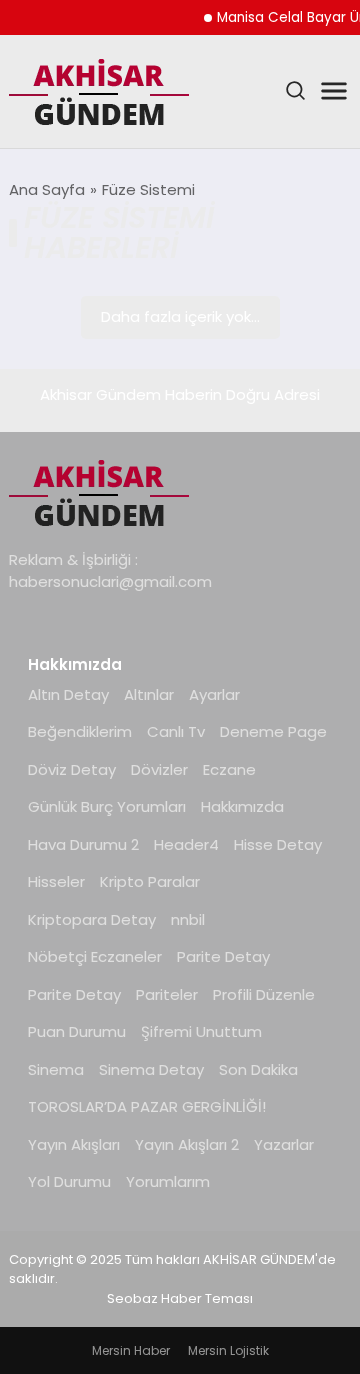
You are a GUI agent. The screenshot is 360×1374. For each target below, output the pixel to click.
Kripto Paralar (150, 881)
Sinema (56, 1069)
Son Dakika (258, 1069)
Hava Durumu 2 (83, 844)
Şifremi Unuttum (201, 1031)
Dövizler (159, 769)
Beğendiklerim (80, 731)
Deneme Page (273, 731)
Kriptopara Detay (92, 919)
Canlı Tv (176, 731)
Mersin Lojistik (228, 1350)
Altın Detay (68, 694)
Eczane (229, 769)
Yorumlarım (168, 1181)
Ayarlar (214, 694)
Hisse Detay (278, 844)
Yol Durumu (69, 1181)
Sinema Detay (151, 1069)
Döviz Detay (72, 769)
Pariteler (167, 994)
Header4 (186, 844)
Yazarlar (284, 1144)
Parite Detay (223, 956)
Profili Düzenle (264, 994)
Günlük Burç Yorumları (107, 806)
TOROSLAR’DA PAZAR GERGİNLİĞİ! (147, 1106)
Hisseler (56, 881)
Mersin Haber (131, 1350)
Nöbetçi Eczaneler (95, 956)
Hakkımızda (242, 806)
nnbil (188, 919)
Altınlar (149, 694)
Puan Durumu (77, 1031)
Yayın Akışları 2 (187, 1144)
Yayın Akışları (74, 1144)
